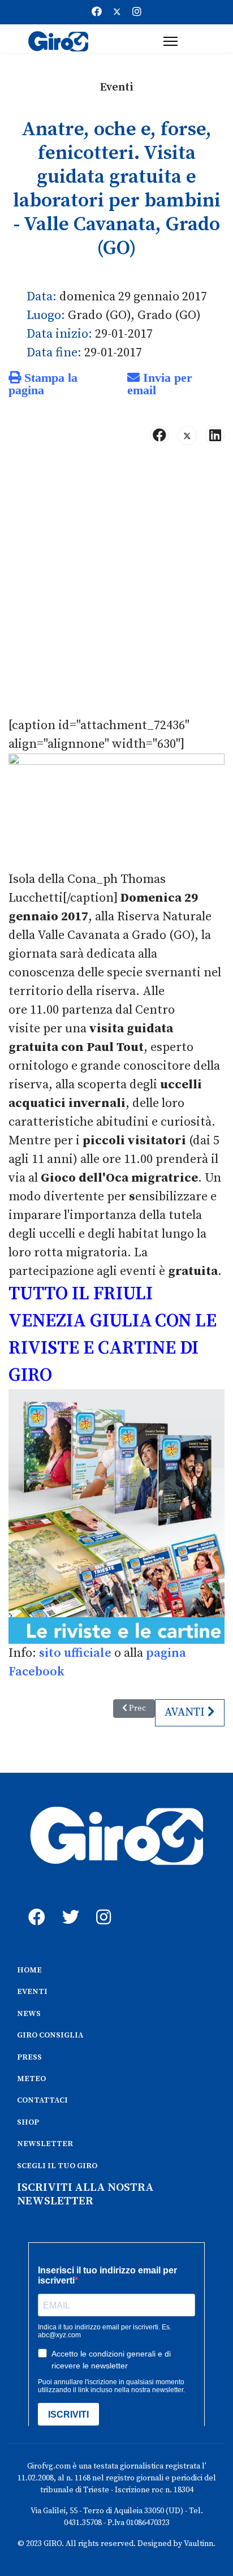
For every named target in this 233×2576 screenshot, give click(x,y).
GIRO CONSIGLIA (50, 2035)
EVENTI (32, 1992)
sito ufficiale (75, 1653)
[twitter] (68, 1905)
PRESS (29, 2057)
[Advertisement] (116, 585)
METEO (31, 2079)
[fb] (34, 1905)
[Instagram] (137, 12)
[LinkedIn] (215, 436)
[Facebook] (97, 12)
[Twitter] (117, 12)
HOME (29, 1970)
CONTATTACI (42, 2100)
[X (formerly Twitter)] (187, 436)
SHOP (28, 2122)
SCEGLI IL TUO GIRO (57, 2166)
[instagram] (102, 1905)
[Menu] (171, 41)
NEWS (29, 2014)
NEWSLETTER (45, 2144)
